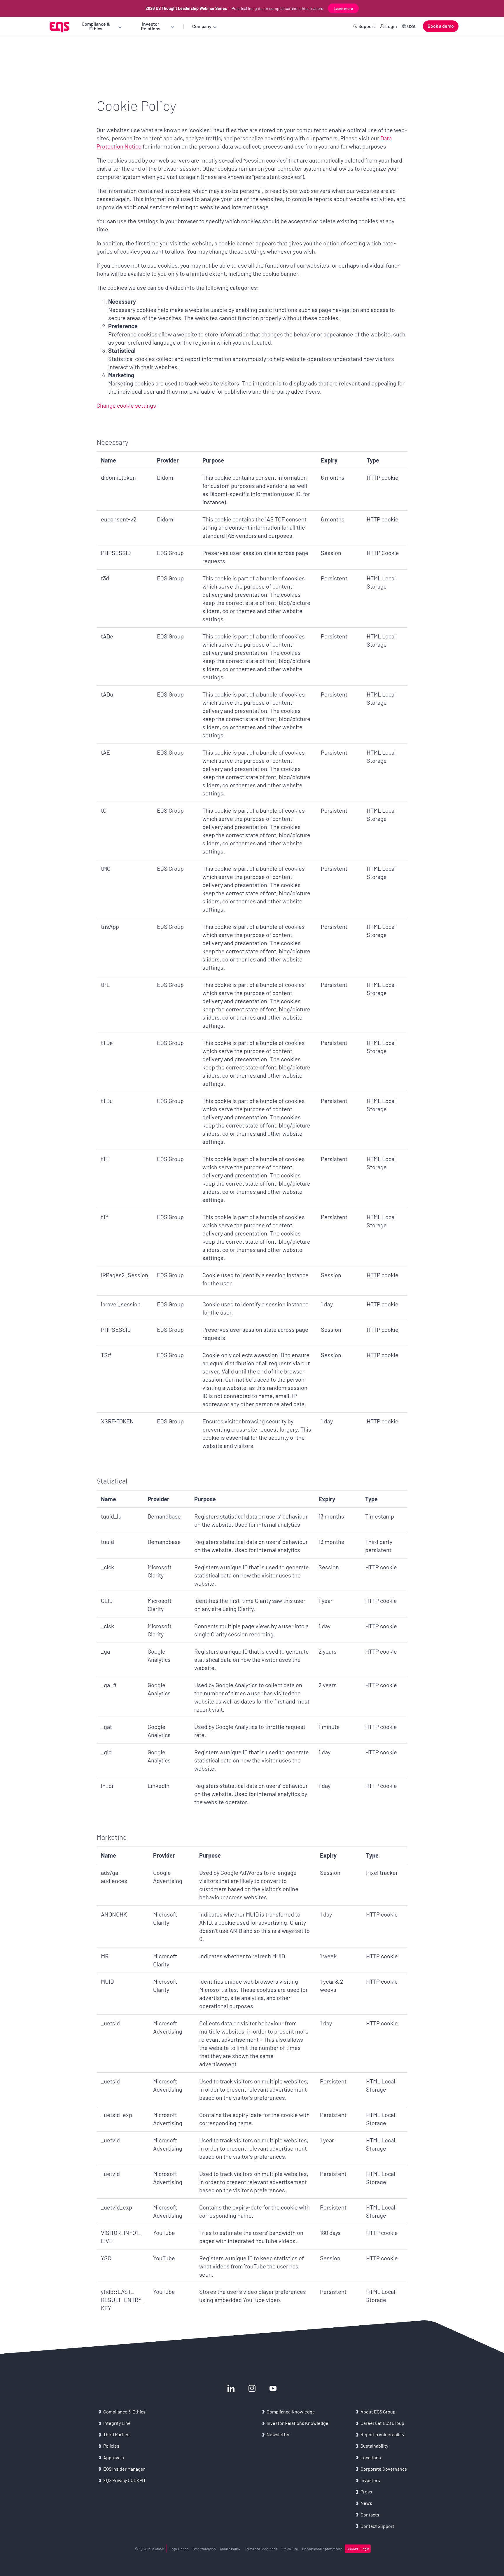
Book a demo (441, 26)
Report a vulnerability (382, 2434)
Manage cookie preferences (322, 2549)
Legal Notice (179, 2549)
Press (366, 2492)
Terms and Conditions (261, 2549)
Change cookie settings (126, 405)
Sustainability (374, 2446)
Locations (371, 2457)
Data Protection (204, 2549)
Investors (370, 2480)
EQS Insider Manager (124, 2469)
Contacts (370, 2515)
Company (202, 26)
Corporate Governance (384, 2469)
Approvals (114, 2457)
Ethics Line (290, 2549)
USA (411, 26)
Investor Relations (151, 26)
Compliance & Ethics (96, 26)
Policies (111, 2446)
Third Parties (116, 2434)
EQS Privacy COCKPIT (125, 2480)
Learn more (343, 8)
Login (391, 26)
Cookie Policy (230, 2549)
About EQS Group (378, 2412)
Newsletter (278, 2434)
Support (367, 26)
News (366, 2503)
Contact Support (377, 2526)
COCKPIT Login (358, 2549)
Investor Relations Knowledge (297, 2423)
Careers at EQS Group (382, 2423)
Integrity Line (117, 2423)
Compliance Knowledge (291, 2412)
